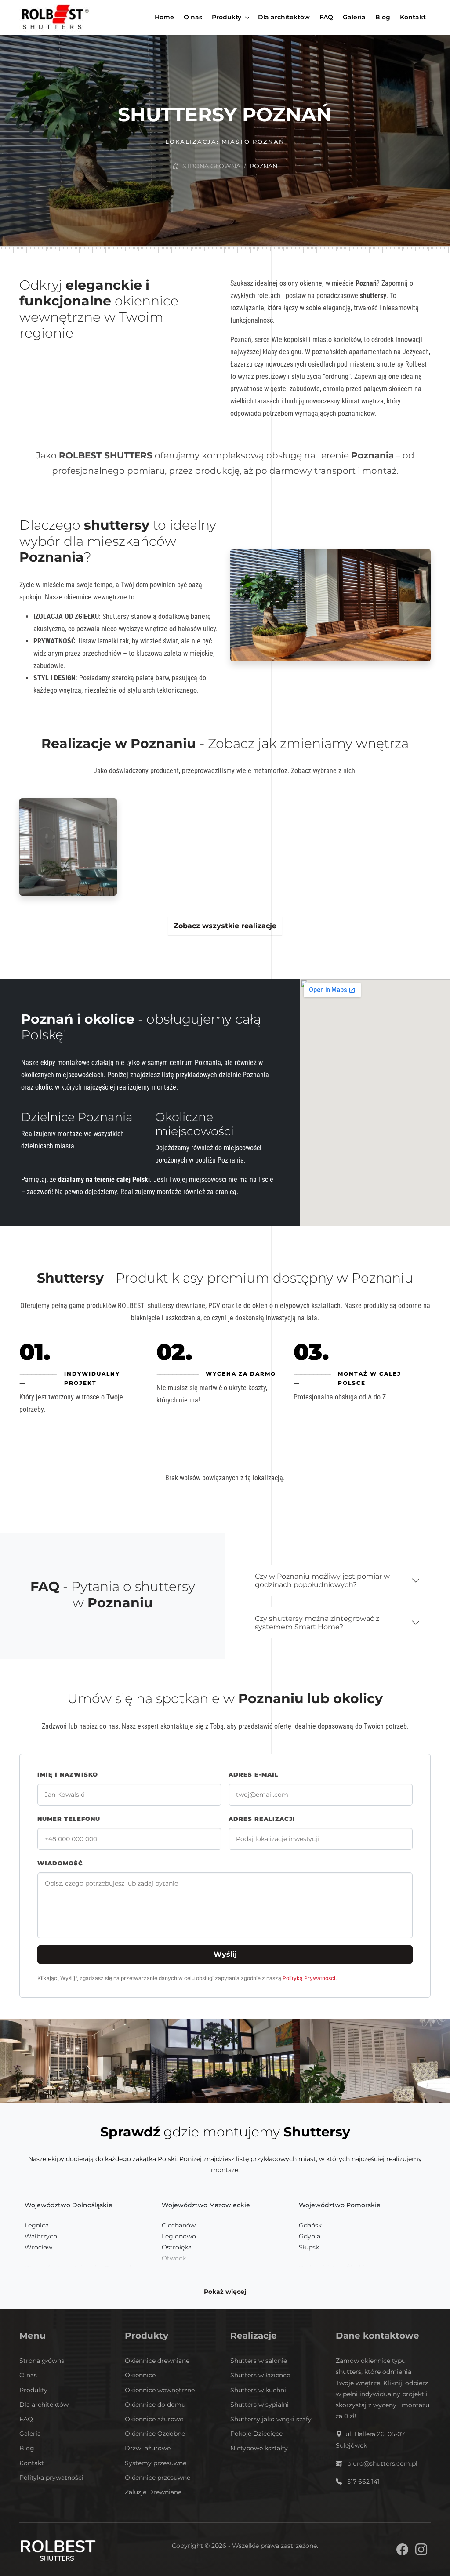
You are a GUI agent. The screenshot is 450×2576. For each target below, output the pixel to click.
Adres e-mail (254, 1775)
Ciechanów (179, 2225)
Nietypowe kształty (259, 2448)
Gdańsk (310, 2225)
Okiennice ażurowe (154, 2419)
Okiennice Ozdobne (155, 2434)
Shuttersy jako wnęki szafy (271, 2419)
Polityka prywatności (51, 2478)
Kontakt (32, 2463)
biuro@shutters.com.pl (382, 2463)
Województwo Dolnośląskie (69, 2205)
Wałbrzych (41, 2236)
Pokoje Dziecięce (256, 2434)
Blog (27, 2448)
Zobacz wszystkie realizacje (225, 926)
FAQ (26, 2419)
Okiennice (140, 2375)
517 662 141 (363, 2482)
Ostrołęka (177, 2247)
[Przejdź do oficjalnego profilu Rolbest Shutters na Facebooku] (402, 2551)
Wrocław (38, 2247)
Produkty (33, 2390)
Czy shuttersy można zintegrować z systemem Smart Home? (317, 1623)
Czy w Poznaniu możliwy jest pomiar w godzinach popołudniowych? (322, 1580)
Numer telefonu (69, 1819)
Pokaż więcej (225, 2292)
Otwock (174, 2258)
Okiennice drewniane (157, 2361)
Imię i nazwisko (68, 1775)
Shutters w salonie (259, 2361)
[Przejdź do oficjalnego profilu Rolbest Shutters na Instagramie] (421, 2551)
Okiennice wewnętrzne (160, 2390)
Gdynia (310, 2236)
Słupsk (309, 2247)
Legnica (37, 2225)
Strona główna (210, 166)
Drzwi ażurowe (148, 2448)
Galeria (30, 2434)
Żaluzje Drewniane (153, 2492)
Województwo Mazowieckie (206, 2205)
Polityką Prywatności (309, 1978)
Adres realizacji (262, 1819)
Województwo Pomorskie (340, 2205)
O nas (28, 2375)
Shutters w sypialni (259, 2405)
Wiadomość (60, 1863)
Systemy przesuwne (156, 2463)
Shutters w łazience (260, 2375)
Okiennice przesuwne (158, 2478)
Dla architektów (44, 2405)
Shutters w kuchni (258, 2390)
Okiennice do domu (155, 2405)
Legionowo (179, 2236)
